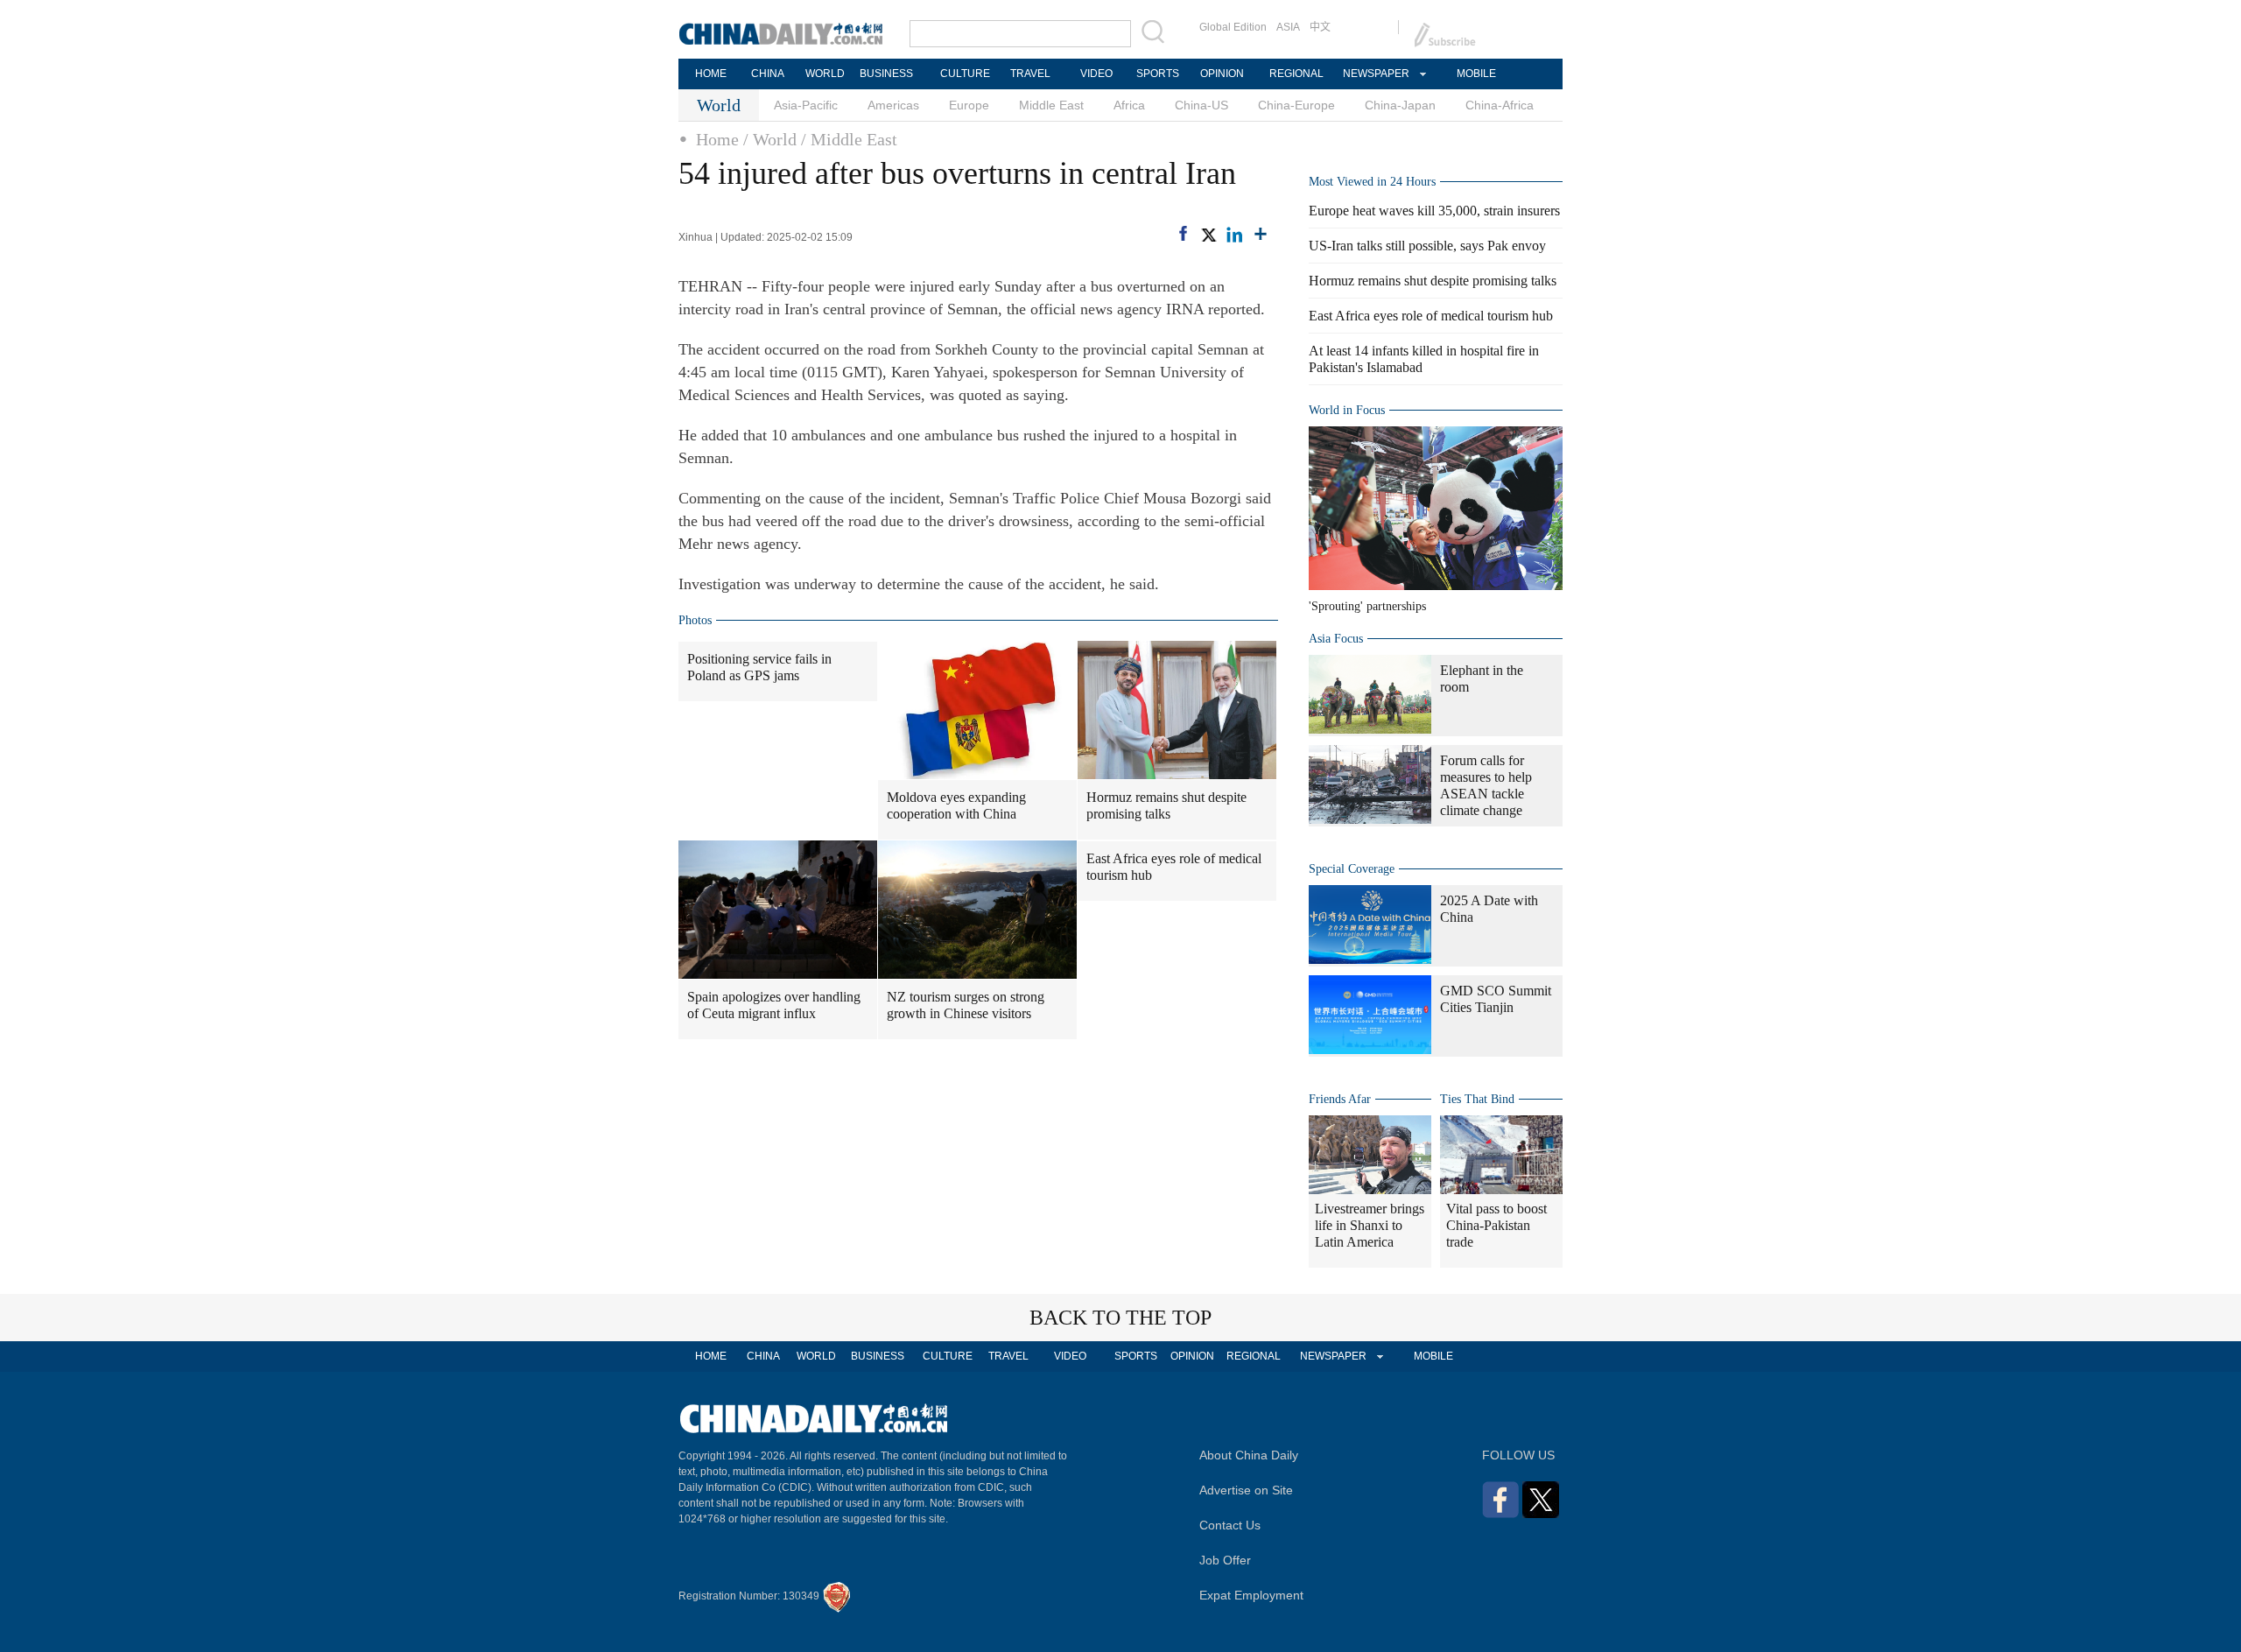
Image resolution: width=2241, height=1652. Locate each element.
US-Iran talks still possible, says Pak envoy (1427, 246)
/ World (770, 139)
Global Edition (1233, 27)
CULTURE (965, 74)
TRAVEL (1030, 74)
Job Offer (1225, 1560)
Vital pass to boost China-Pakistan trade (1496, 1225)
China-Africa (1500, 105)
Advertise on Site (1246, 1490)
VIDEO (1096, 74)
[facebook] (1183, 233)
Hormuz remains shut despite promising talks (1166, 805)
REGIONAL (1296, 74)
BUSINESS (886, 74)
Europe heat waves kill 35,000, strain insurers (1434, 211)
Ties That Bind (1477, 1099)
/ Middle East (849, 139)
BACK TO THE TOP (1120, 1318)
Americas (893, 105)
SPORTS (1158, 74)
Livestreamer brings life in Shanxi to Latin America (1370, 1225)
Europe (969, 105)
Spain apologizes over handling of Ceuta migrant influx (774, 1005)
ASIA (1288, 27)
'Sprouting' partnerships (1367, 606)
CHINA (768, 74)
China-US (1201, 105)
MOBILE (1476, 74)
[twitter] (1208, 235)
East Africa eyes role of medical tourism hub (1174, 867)
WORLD (825, 74)
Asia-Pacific (806, 105)
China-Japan (1400, 105)
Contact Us (1230, 1525)
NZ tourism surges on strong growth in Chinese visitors (966, 1005)
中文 (1320, 27)
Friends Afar (1340, 1099)
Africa (1129, 105)
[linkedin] (1234, 235)
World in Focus (1347, 410)
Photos (695, 620)
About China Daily (1249, 1455)
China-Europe (1296, 105)
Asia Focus (1336, 639)
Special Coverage (1352, 869)
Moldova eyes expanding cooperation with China (956, 805)
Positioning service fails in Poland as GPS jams (759, 667)
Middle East (1051, 105)
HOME (711, 74)
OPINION (1222, 74)
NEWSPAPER (1375, 74)
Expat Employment (1251, 1595)
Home (717, 139)
